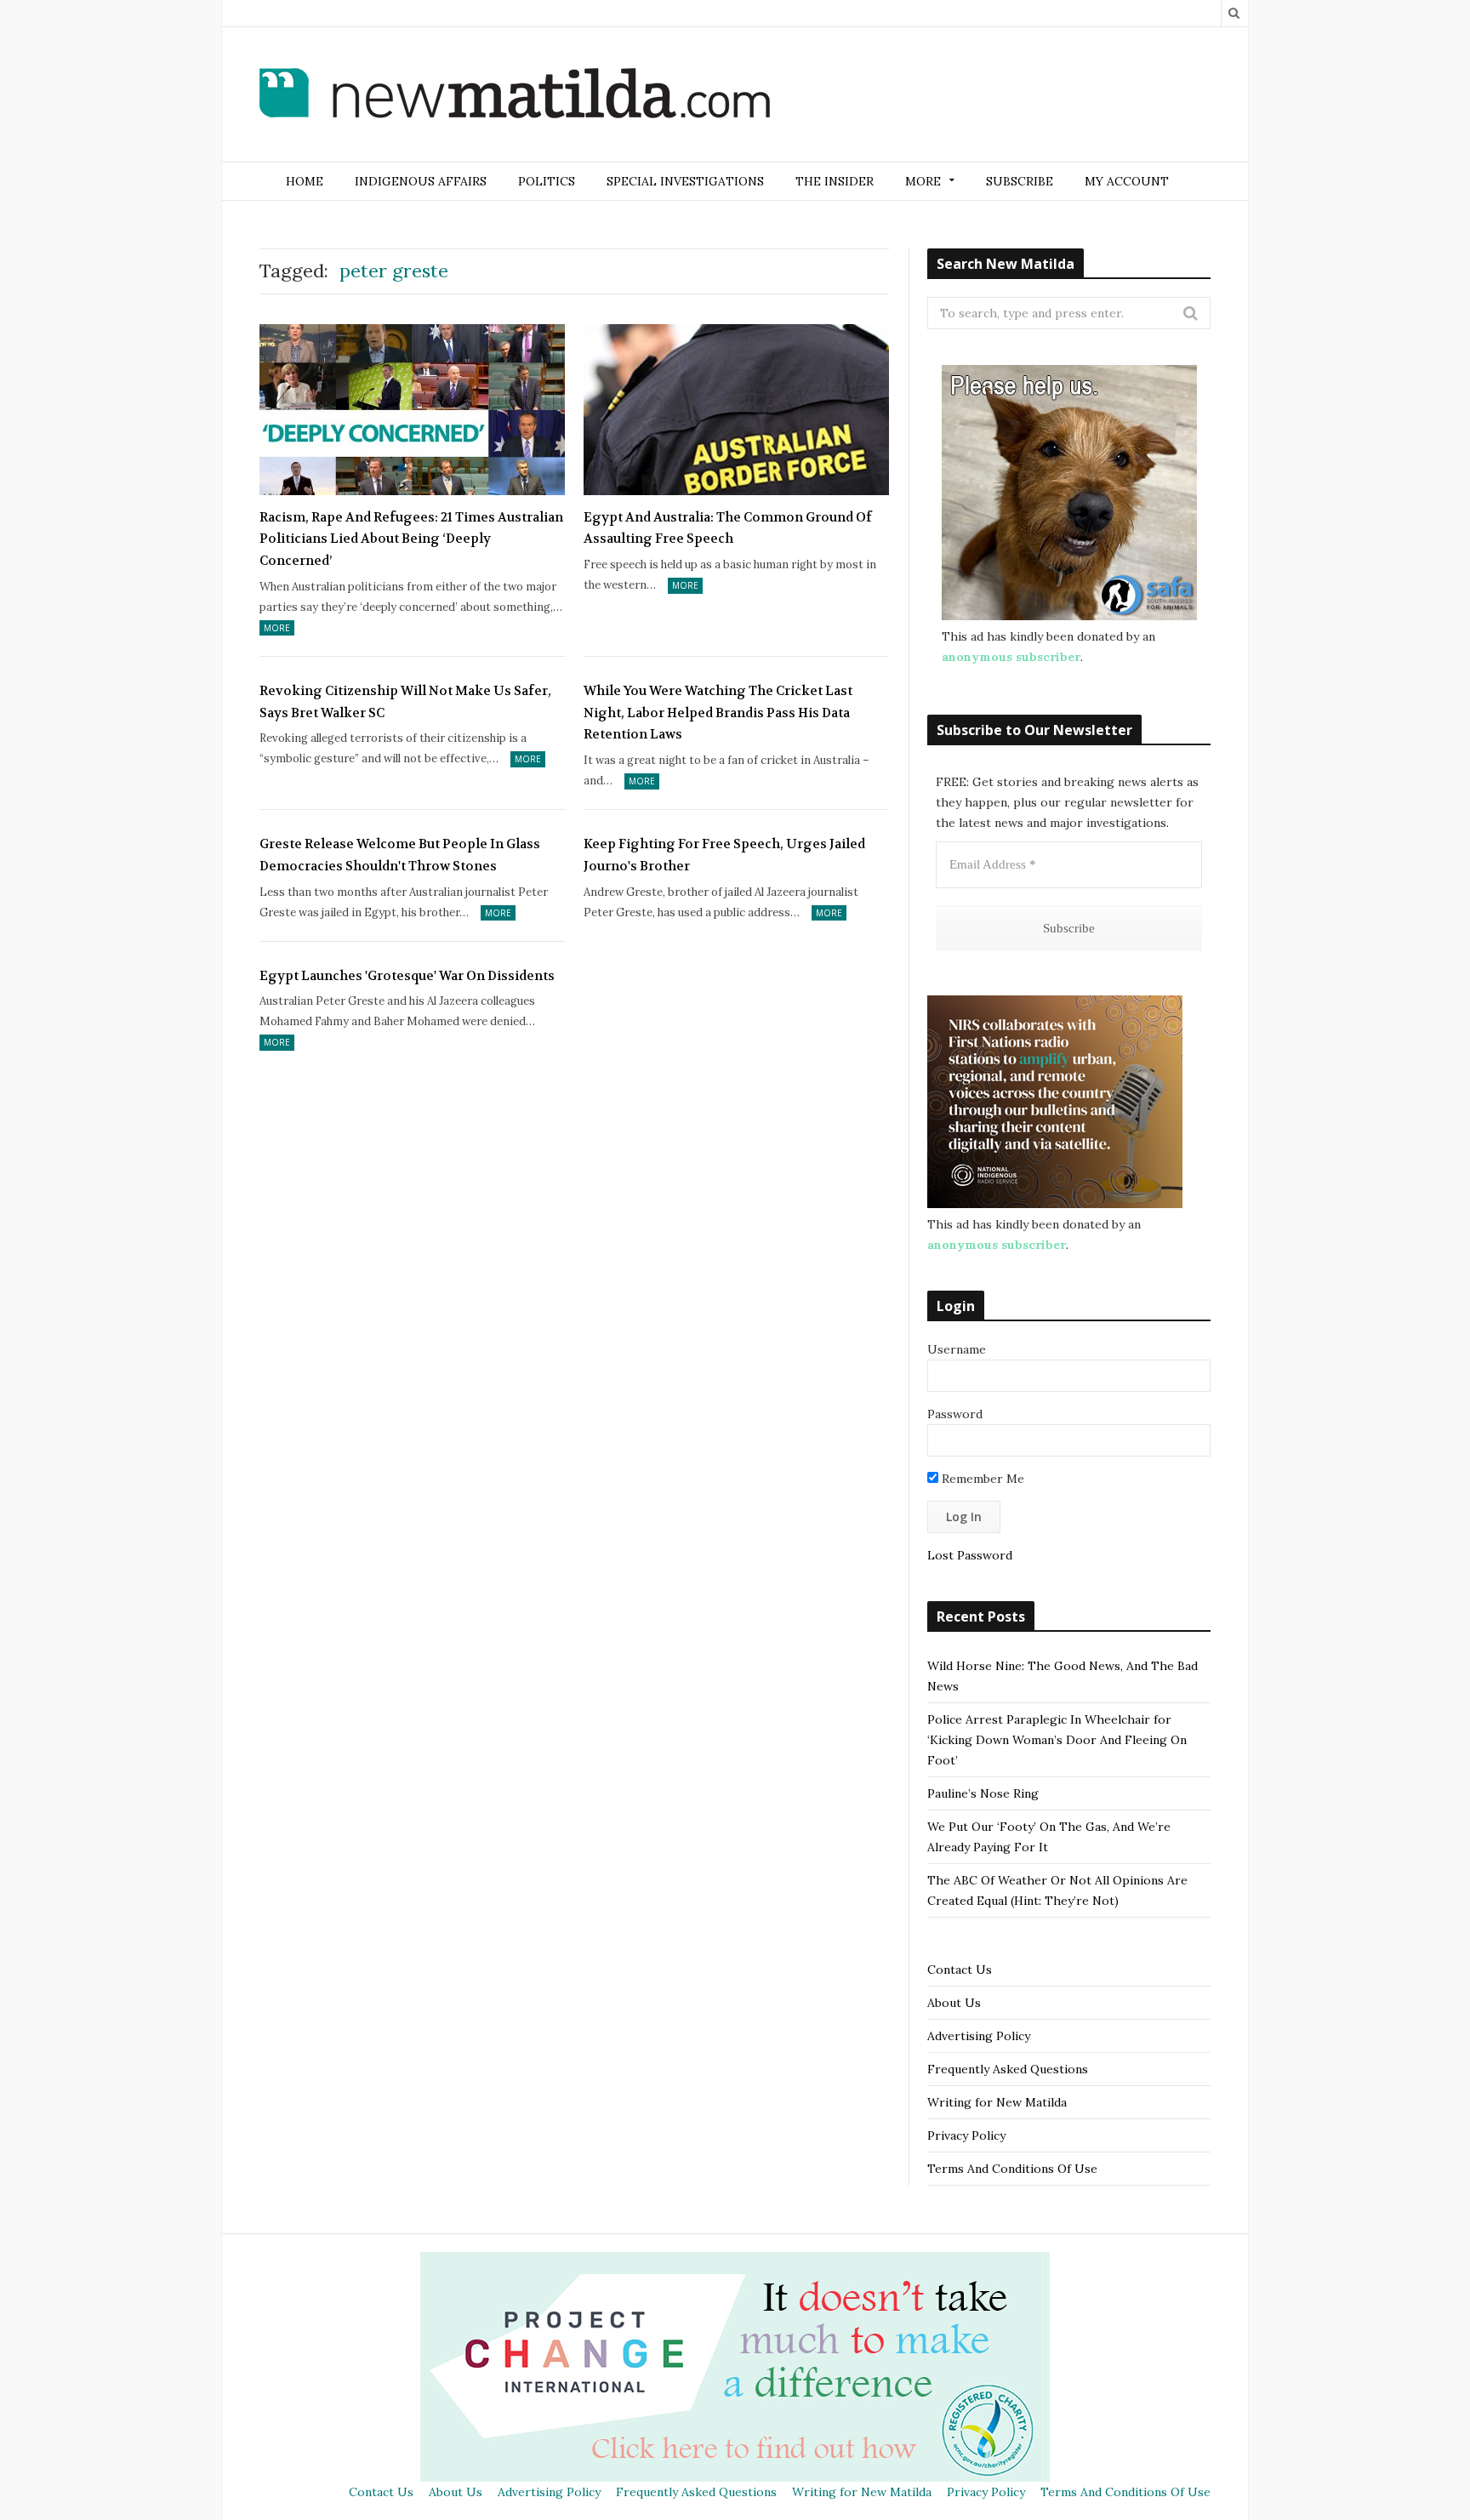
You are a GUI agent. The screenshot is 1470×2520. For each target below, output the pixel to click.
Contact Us (960, 1970)
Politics (547, 181)
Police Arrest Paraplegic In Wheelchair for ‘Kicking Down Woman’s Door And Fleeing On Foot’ (1057, 1740)
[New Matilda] (515, 96)
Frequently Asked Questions (1008, 2069)
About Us (954, 2003)
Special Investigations (685, 181)
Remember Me (981, 1479)
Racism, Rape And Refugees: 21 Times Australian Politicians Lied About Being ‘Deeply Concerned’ (411, 539)
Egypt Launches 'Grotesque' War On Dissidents (407, 976)
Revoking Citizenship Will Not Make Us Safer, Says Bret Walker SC (405, 702)
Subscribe (1020, 181)
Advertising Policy (979, 2036)
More (277, 628)
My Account (1127, 181)
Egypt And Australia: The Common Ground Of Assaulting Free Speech (728, 528)
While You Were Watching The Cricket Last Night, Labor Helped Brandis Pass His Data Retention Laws (718, 713)
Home (305, 181)
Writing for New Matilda (997, 2102)
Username (957, 1349)
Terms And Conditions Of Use (1012, 2169)
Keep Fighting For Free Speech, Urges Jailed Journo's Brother (724, 855)
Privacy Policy (966, 2135)
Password (955, 1414)
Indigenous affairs (421, 181)
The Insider (835, 181)
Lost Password (970, 1555)
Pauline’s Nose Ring (983, 1793)
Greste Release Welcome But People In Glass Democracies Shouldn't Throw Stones (400, 855)
